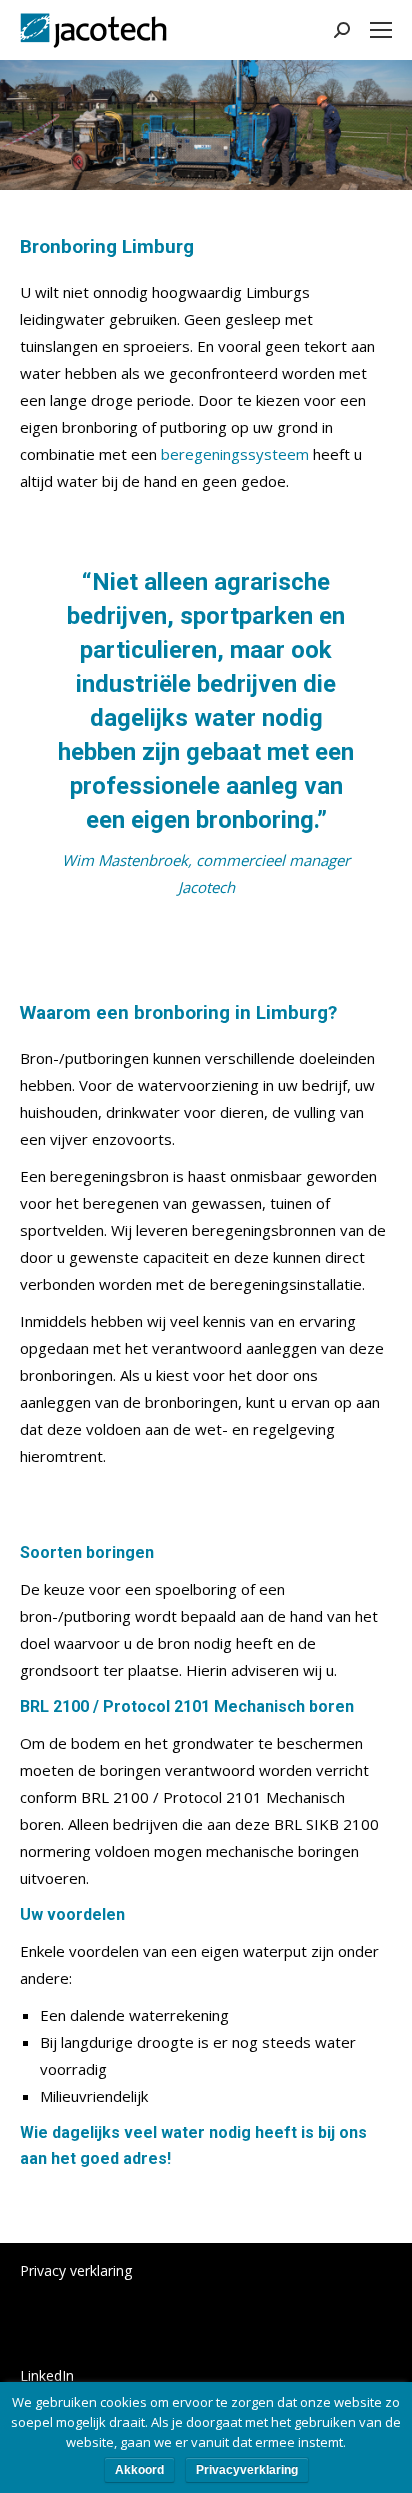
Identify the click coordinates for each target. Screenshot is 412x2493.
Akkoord (139, 2470)
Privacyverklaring (247, 2470)
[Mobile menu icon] (381, 30)
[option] (206, 733)
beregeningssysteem (235, 454)
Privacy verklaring (76, 2270)
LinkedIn (47, 2375)
